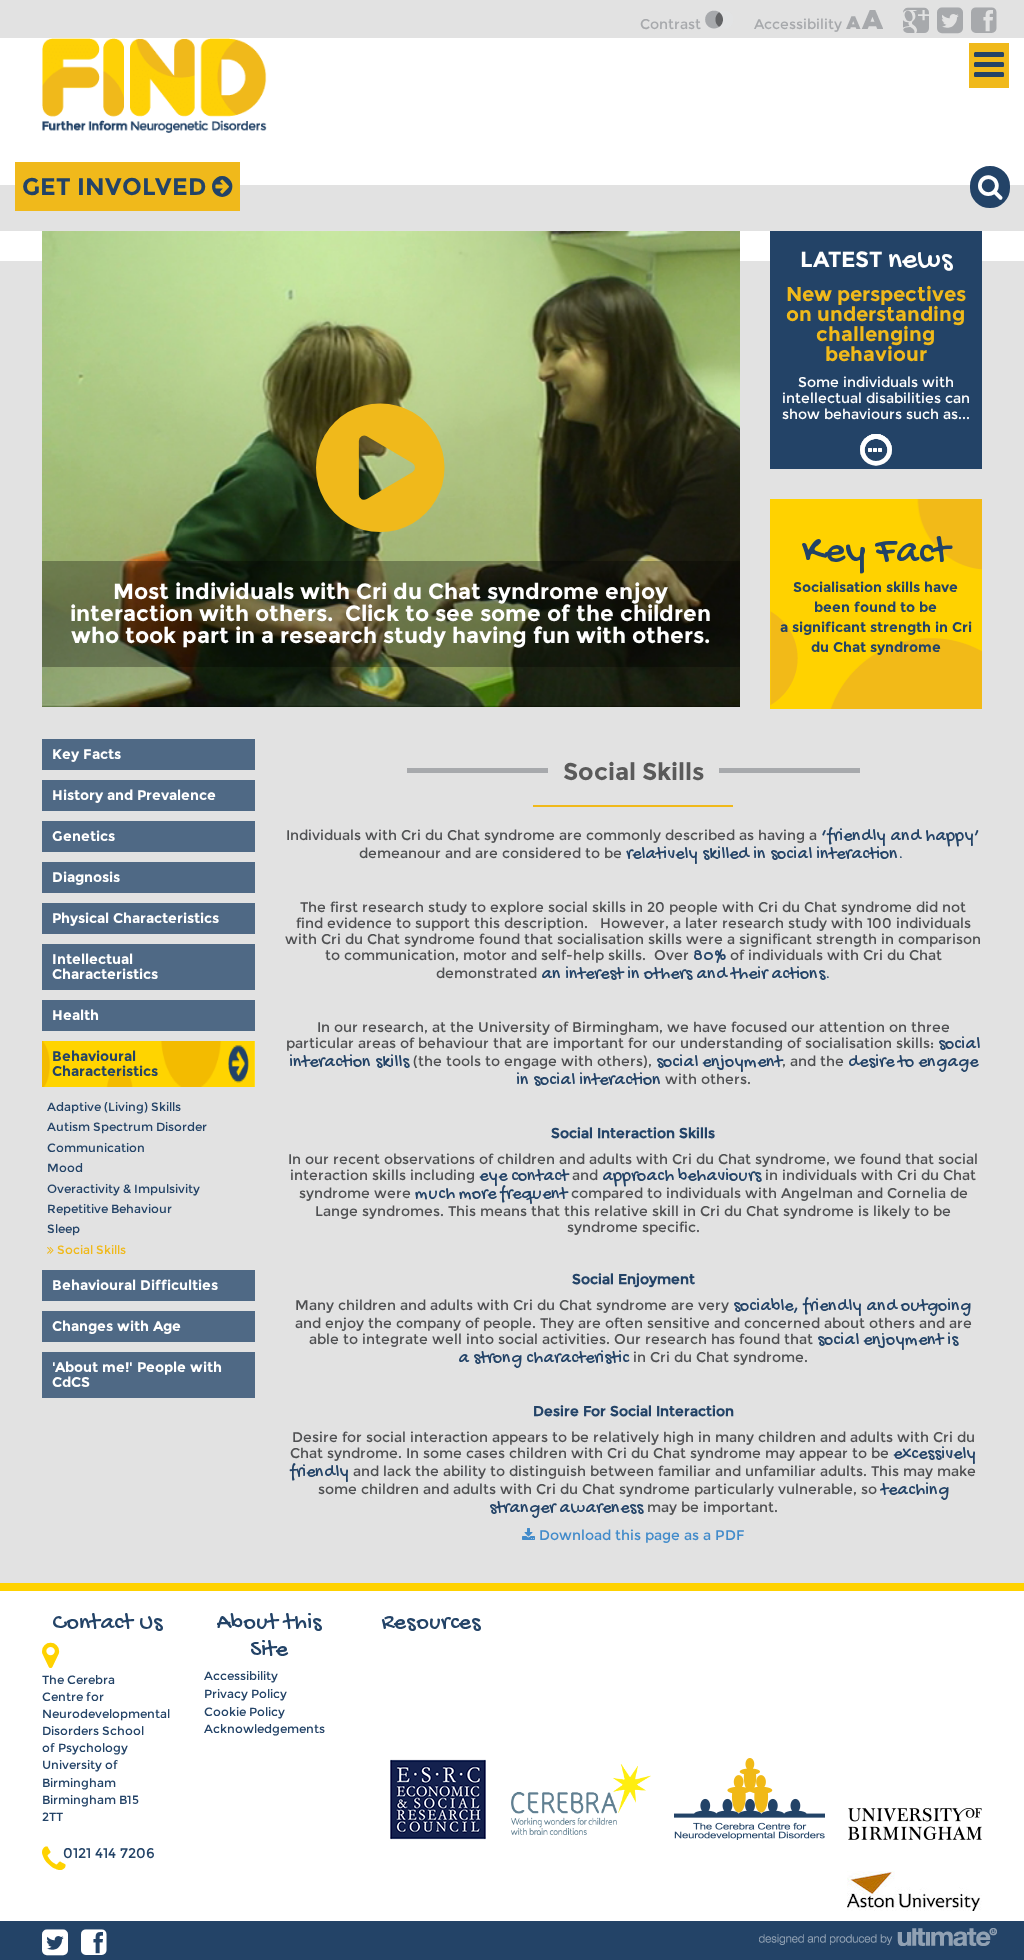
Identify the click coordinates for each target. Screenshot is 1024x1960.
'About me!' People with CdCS (137, 1374)
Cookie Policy (244, 1711)
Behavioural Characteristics (105, 1063)
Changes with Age (116, 1326)
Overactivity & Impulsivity (123, 1188)
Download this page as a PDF (639, 1535)
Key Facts (86, 754)
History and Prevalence (134, 795)
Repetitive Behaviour (109, 1208)
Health (75, 1015)
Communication (96, 1147)
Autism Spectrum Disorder (127, 1126)
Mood (65, 1167)
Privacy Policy (245, 1693)
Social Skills (91, 1249)
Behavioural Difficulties (135, 1285)
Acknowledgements (264, 1728)
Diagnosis (86, 877)
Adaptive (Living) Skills (114, 1106)
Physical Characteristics (135, 918)
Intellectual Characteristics (105, 966)
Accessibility (800, 24)
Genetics (83, 836)
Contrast (672, 24)
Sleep (63, 1228)
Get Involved (117, 186)
